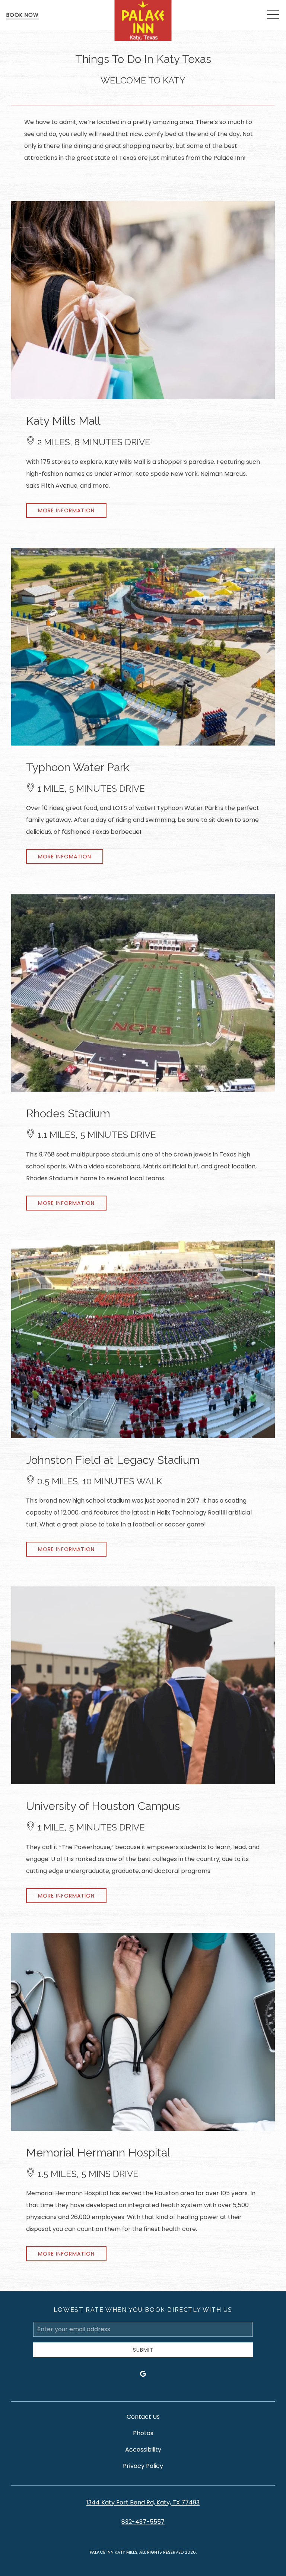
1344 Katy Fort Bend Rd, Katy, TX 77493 (143, 2502)
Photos (143, 2433)
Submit (143, 2350)
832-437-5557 (143, 2522)
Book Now (23, 15)
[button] (273, 15)
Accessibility (143, 2450)
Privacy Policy (143, 2466)
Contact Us (143, 2417)
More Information (66, 510)
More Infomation (65, 857)
